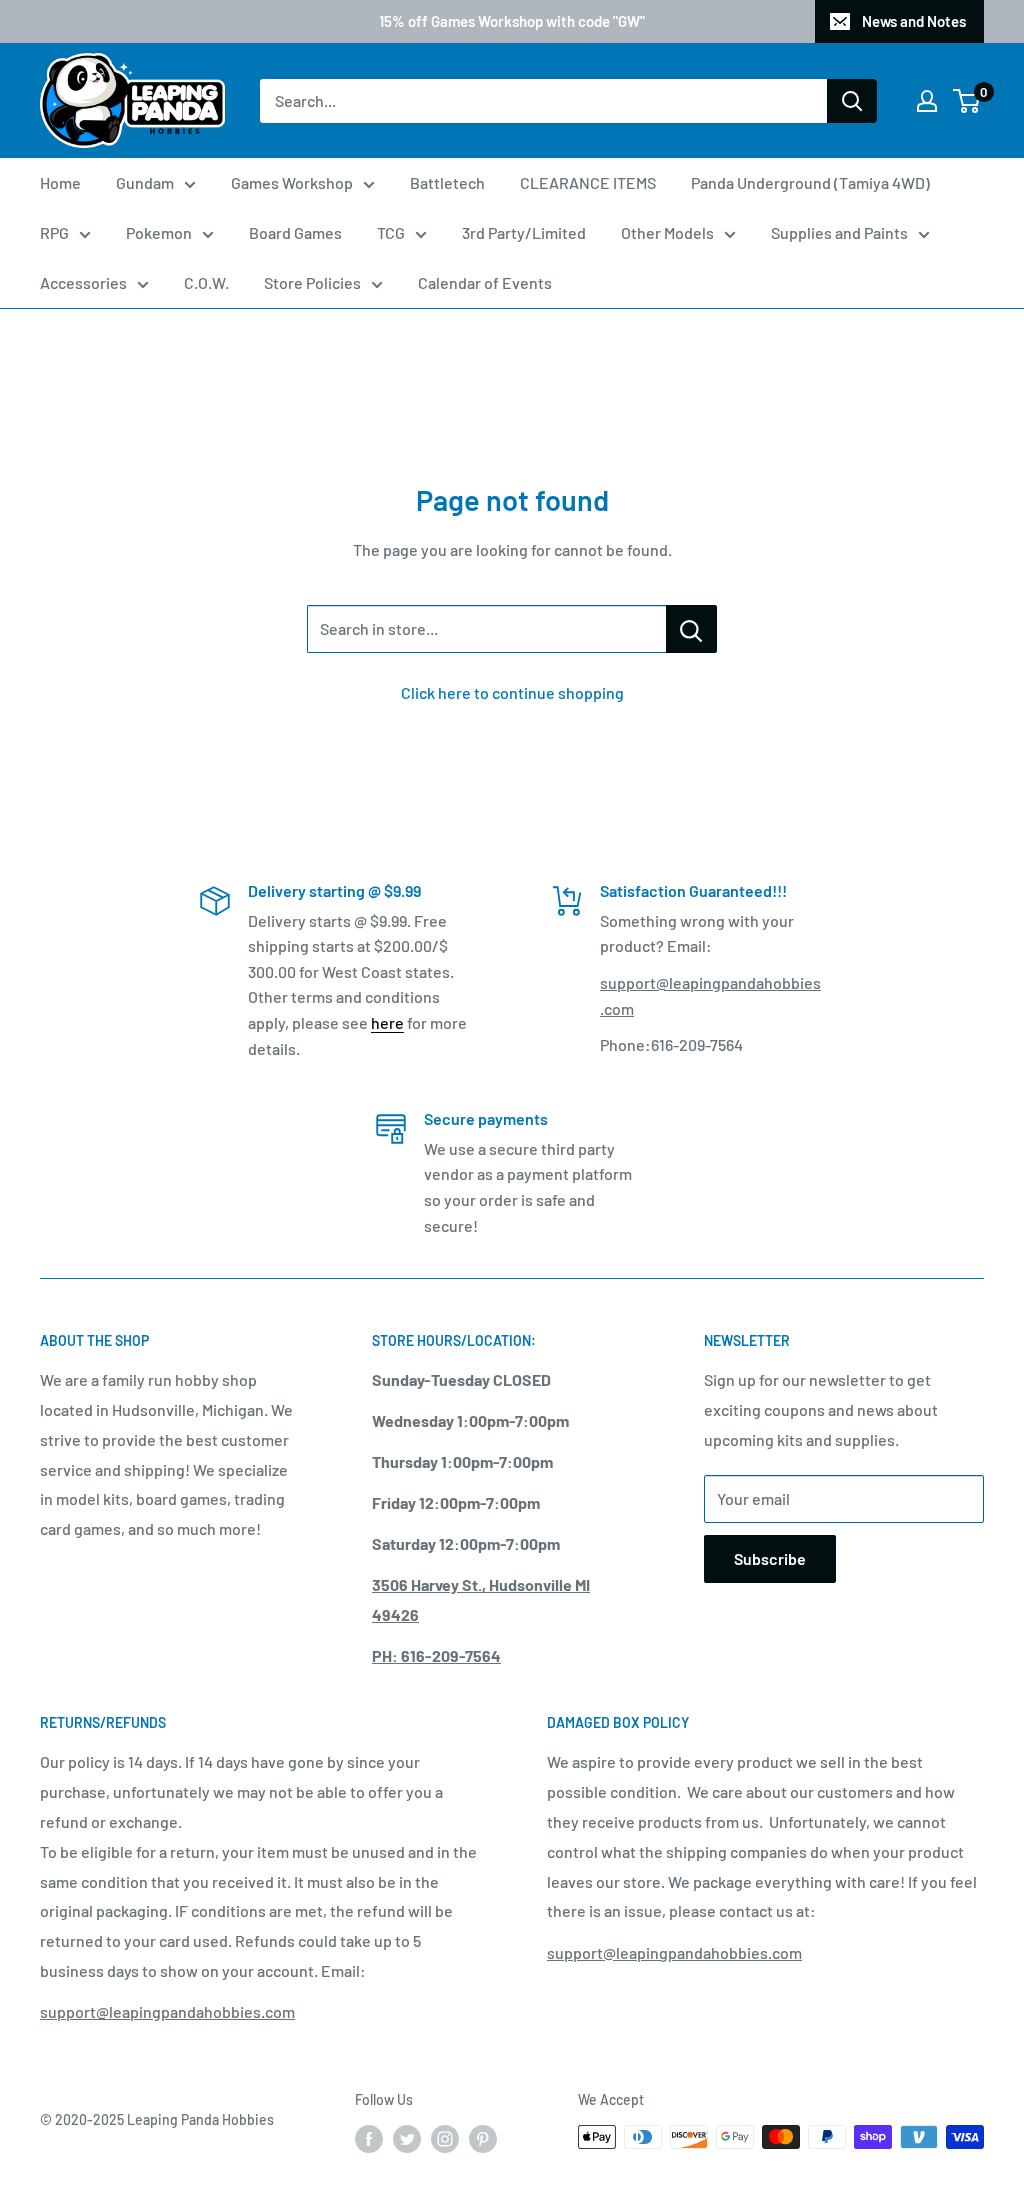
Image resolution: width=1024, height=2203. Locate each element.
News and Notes (914, 21)
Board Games (295, 232)
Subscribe (770, 1558)
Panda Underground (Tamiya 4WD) (810, 182)
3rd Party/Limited (524, 232)
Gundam (145, 182)
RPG (54, 232)
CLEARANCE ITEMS (588, 182)
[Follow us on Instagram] (445, 2139)
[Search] (852, 101)
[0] (967, 101)
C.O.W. (206, 282)
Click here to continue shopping (512, 692)
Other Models (667, 232)
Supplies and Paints (839, 232)
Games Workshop (292, 182)
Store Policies (312, 282)
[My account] (927, 101)
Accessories (83, 282)
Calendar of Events (485, 282)
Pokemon (159, 232)
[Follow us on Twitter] (407, 2139)
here (387, 1022)
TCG (391, 232)
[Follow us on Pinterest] (483, 2139)
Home (60, 182)
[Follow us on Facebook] (369, 2139)
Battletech (447, 182)
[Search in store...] (691, 629)
